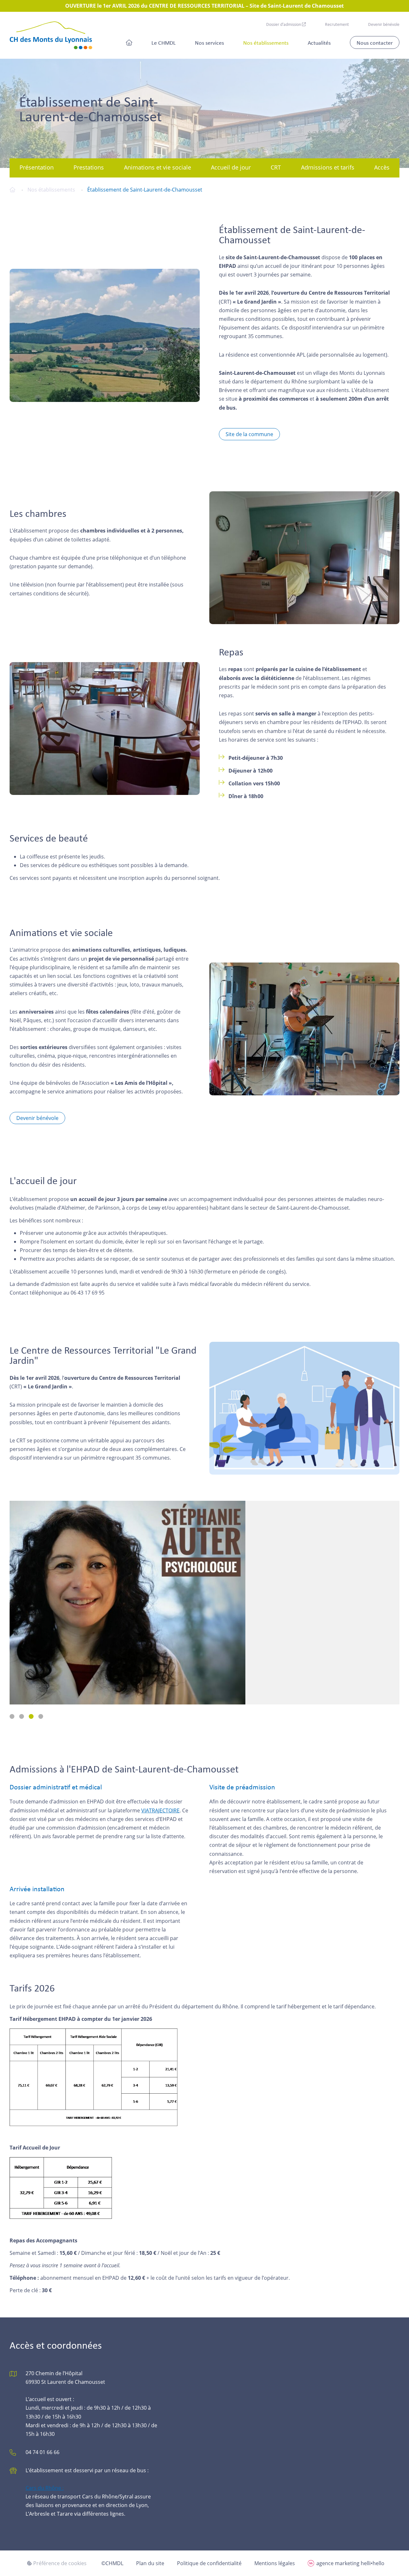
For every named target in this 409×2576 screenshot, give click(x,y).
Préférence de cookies (59, 2563)
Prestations (89, 167)
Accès (382, 167)
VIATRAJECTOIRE (160, 1810)
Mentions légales (275, 2563)
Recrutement (337, 24)
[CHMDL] (51, 35)
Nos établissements (266, 42)
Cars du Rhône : (45, 2488)
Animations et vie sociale (158, 167)
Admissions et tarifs (328, 167)
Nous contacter (375, 42)
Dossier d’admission (284, 24)
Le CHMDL (164, 42)
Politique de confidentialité (209, 2563)
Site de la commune (249, 434)
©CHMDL (112, 2563)
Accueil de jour (231, 167)
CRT (276, 167)
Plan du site (150, 2563)
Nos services (209, 42)
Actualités (319, 42)
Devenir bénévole (384, 24)
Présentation (37, 167)
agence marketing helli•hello (350, 2563)
